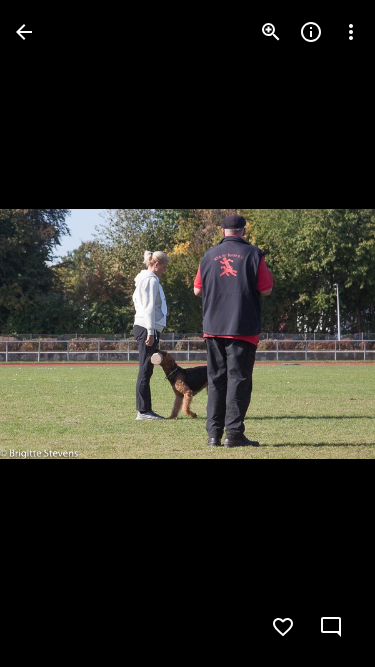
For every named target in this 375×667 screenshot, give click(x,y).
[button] (56, 334)
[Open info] (311, 32)
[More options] (351, 32)
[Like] (283, 627)
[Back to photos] (24, 32)
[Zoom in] (271, 32)
